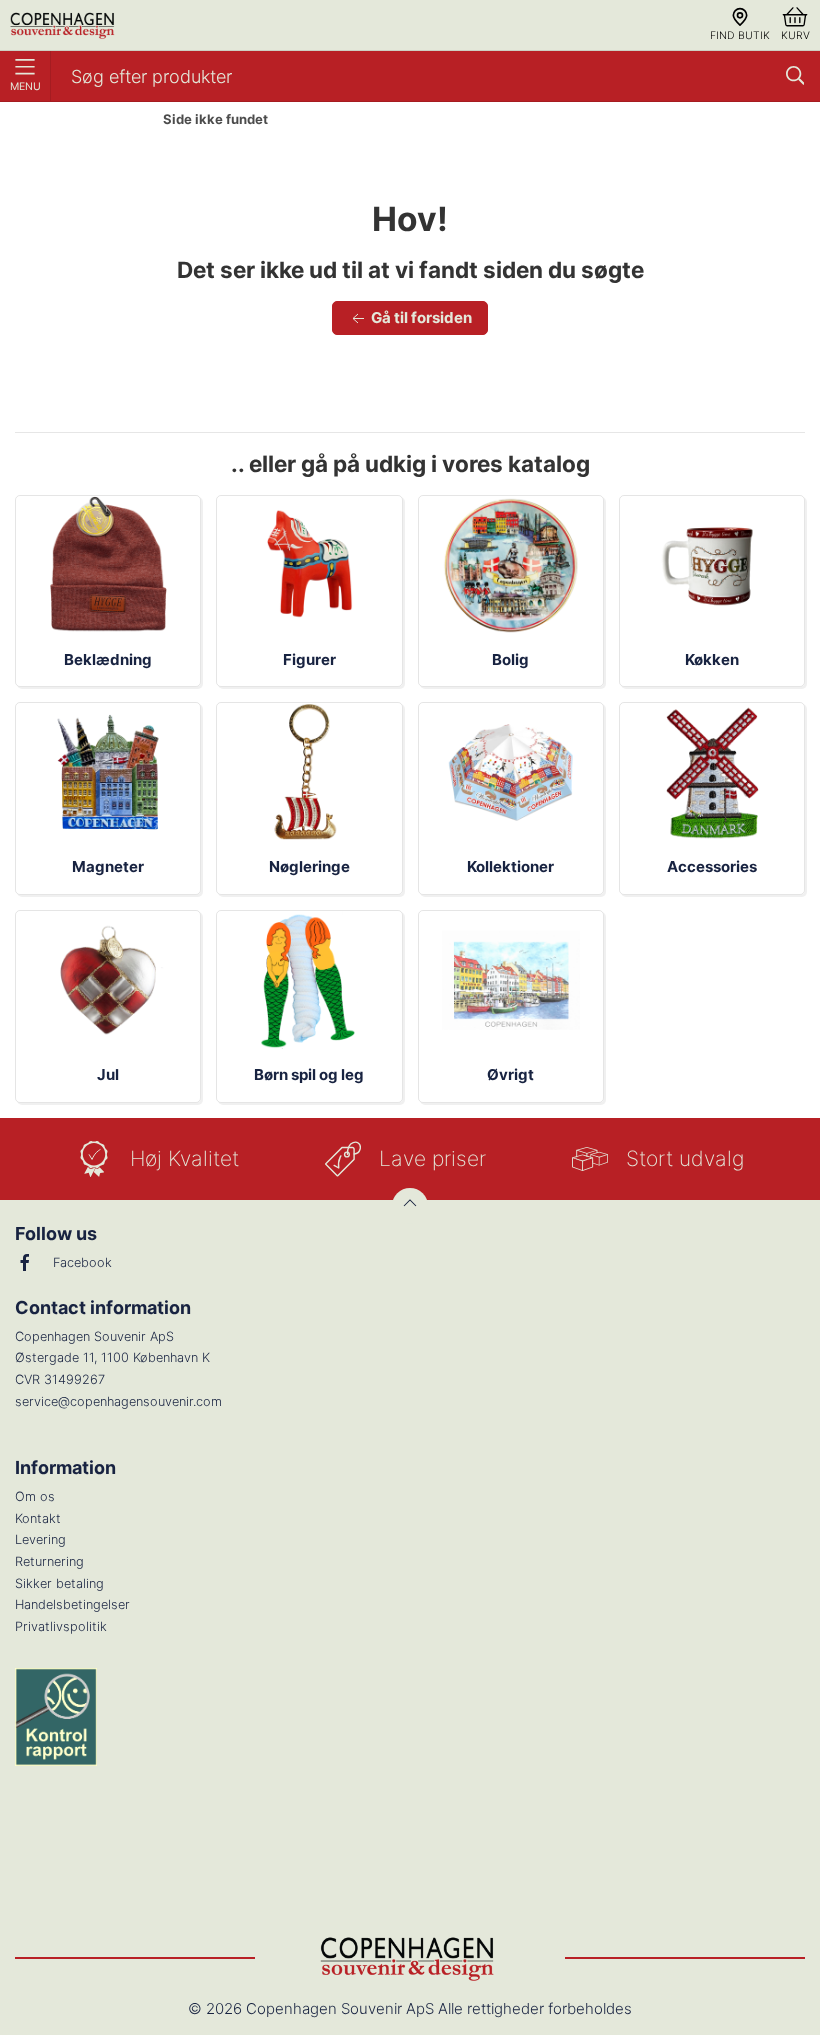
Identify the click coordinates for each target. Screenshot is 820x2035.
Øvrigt (510, 1074)
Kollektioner (510, 866)
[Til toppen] (410, 1206)
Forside (111, 120)
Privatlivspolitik (61, 1626)
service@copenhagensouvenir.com (118, 1401)
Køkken (712, 659)
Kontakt (38, 1518)
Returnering (49, 1561)
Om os (35, 1496)
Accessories (712, 866)
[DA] (64, 25)
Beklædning (108, 659)
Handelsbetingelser (72, 1604)
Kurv (795, 35)
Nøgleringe (309, 866)
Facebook (82, 1262)
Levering (40, 1539)
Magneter (108, 866)
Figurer (309, 659)
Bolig (510, 659)
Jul (108, 1074)
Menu (25, 86)
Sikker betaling (59, 1583)
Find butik (740, 35)
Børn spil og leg (309, 1074)
